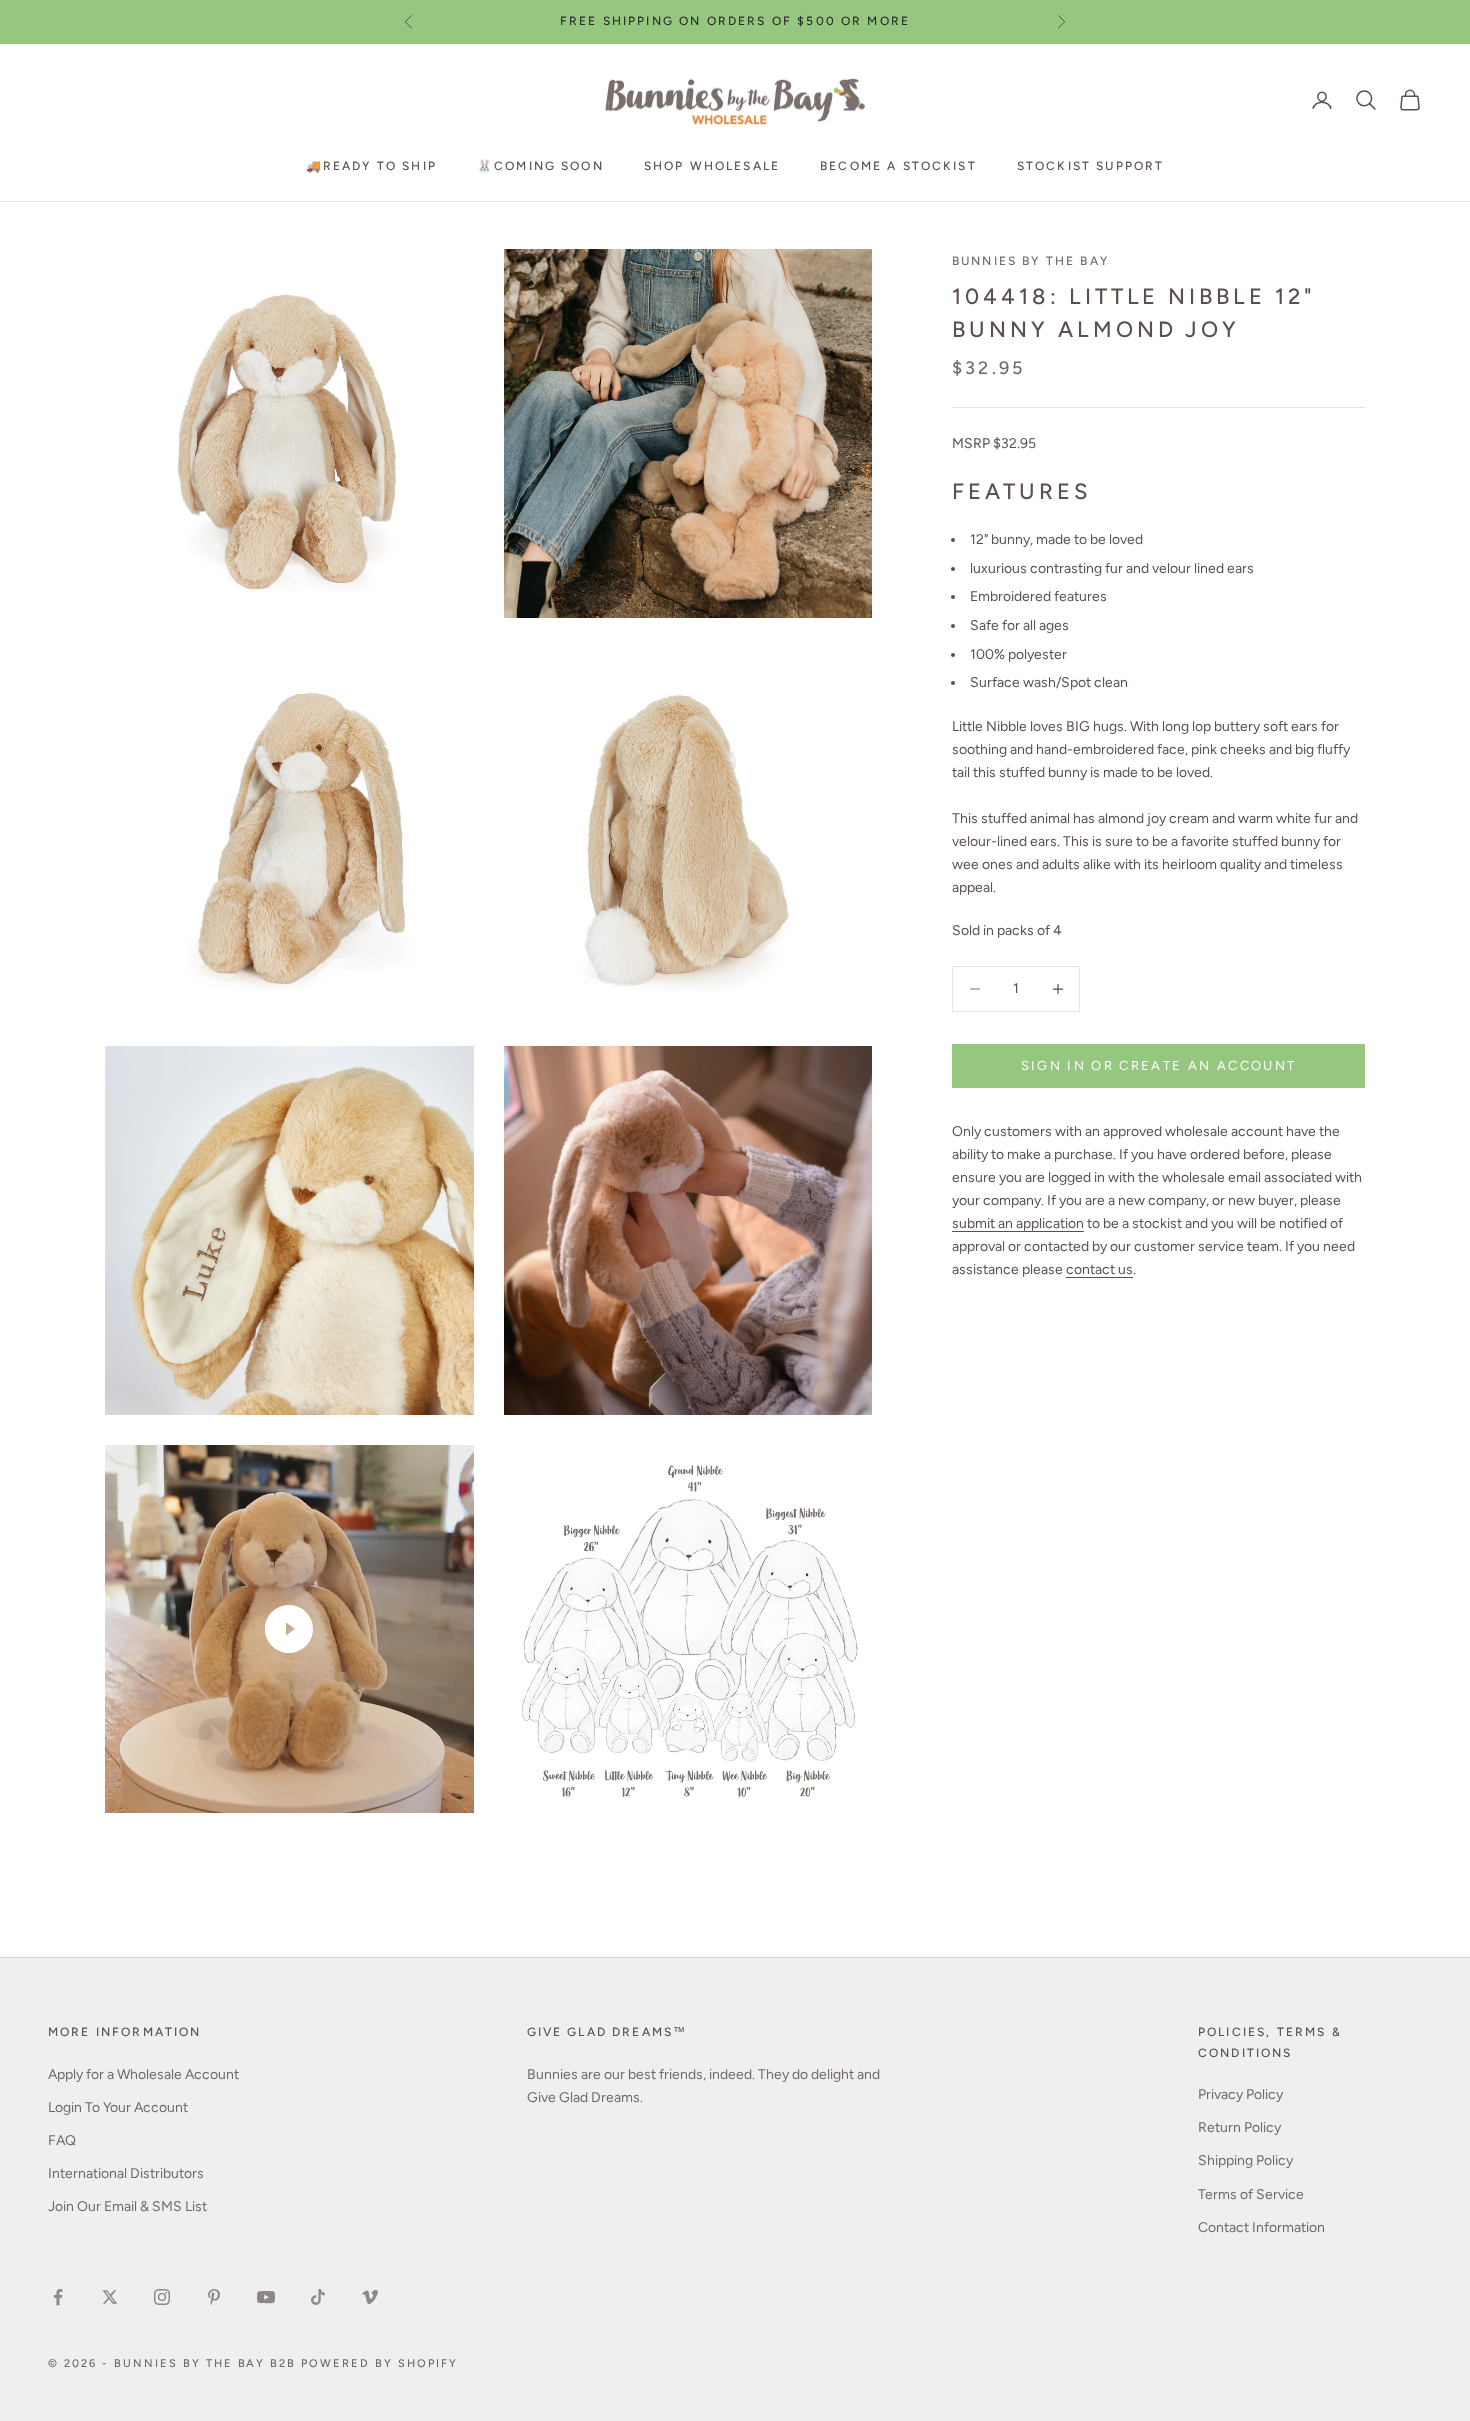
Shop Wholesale (712, 165)
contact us (1099, 1270)
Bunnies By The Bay (1030, 261)
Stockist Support (1091, 165)
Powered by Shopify (379, 2363)
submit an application (1018, 1224)
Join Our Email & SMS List (127, 2206)
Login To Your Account (118, 2107)
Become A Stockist (898, 165)
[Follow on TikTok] (318, 2297)
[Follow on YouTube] (266, 2297)
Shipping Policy (1245, 2160)
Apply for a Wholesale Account (143, 2074)
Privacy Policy (1240, 2094)
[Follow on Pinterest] (214, 2297)
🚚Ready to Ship (371, 165)
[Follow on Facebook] (58, 2297)
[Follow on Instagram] (162, 2297)
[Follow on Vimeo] (370, 2297)
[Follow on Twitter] (110, 2297)
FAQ (62, 2140)
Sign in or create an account (1159, 1065)
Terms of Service (1251, 2194)
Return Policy (1239, 2127)
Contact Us (797, 27)
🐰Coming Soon (540, 165)
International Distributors (126, 2173)
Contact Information (1261, 2227)
